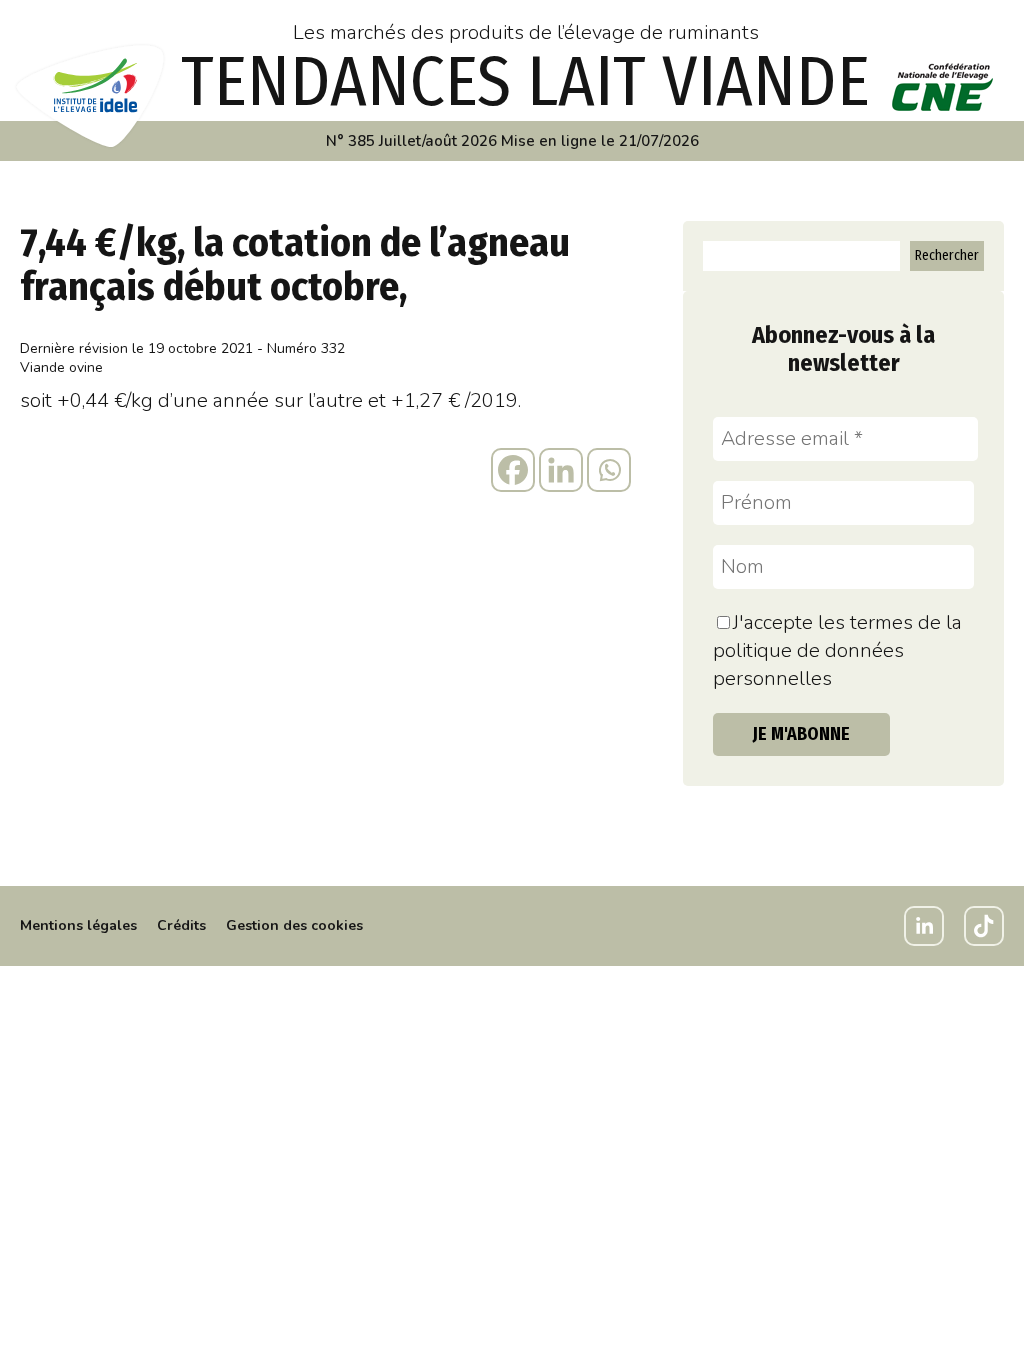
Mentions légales (78, 925)
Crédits (181, 925)
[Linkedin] (561, 470)
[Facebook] (513, 470)
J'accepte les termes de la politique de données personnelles (837, 650)
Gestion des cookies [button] (294, 925)
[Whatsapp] (609, 470)
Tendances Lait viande (525, 82)
